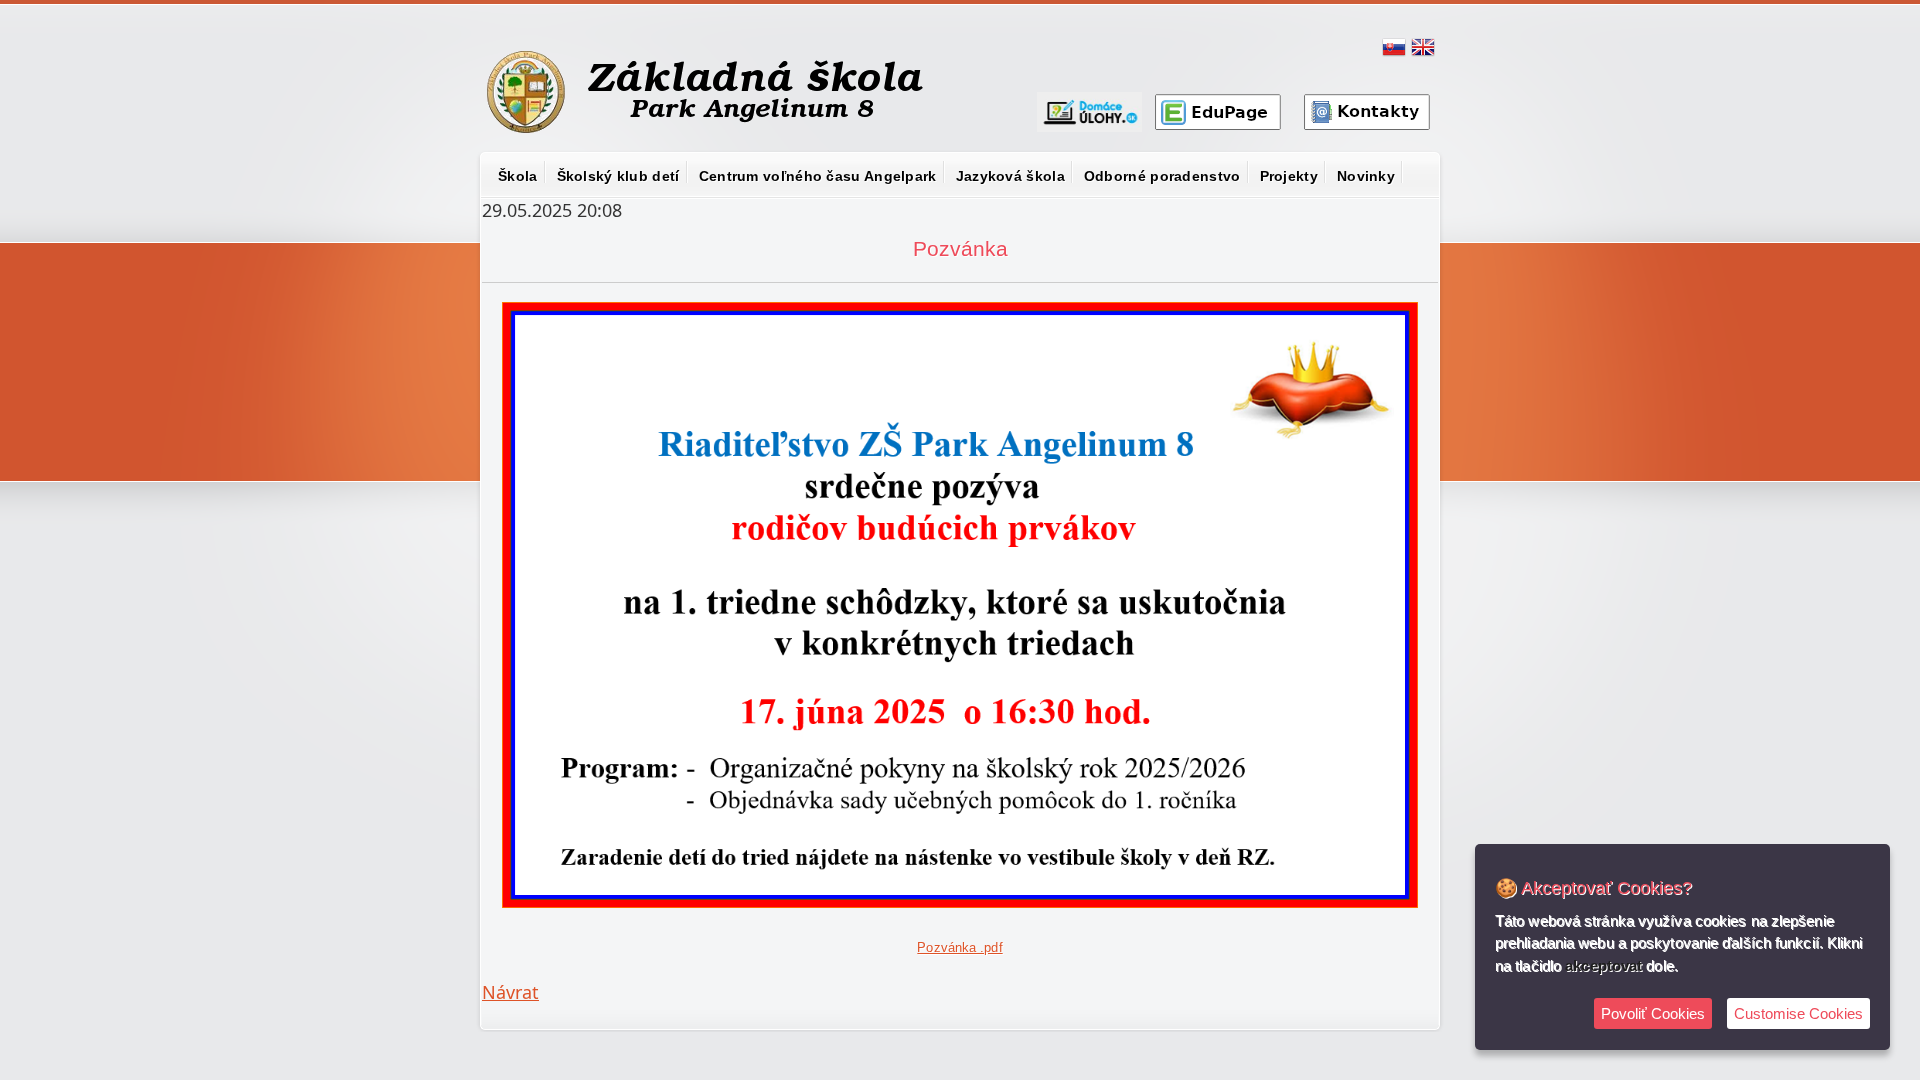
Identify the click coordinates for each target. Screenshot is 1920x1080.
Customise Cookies (1798, 1013)
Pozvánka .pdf (959, 947)
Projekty (1289, 176)
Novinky (1366, 176)
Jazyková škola (1010, 176)
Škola (518, 176)
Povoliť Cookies (1653, 1013)
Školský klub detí (618, 176)
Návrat (510, 992)
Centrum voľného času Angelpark (818, 176)
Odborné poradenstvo (1162, 176)
